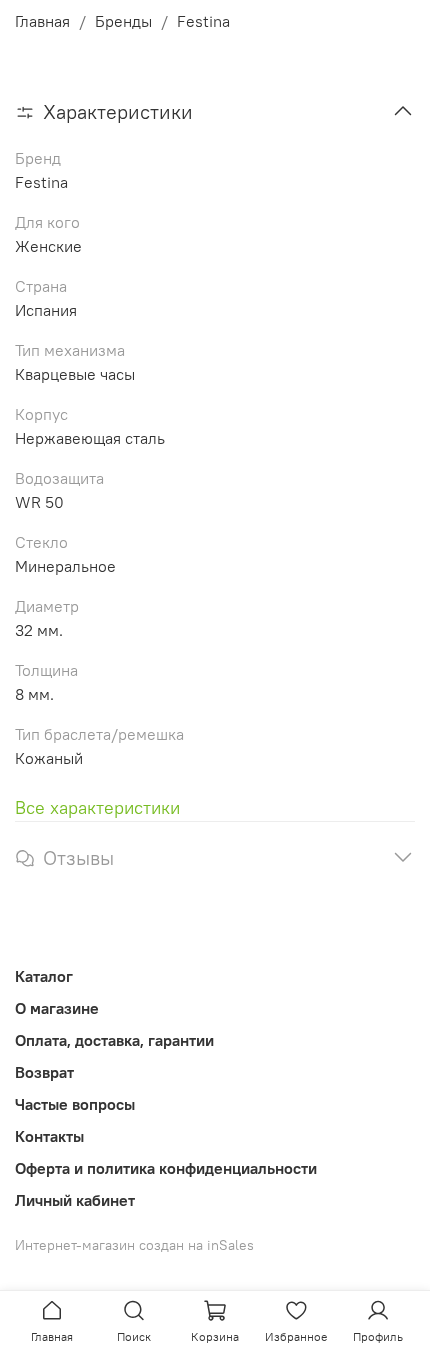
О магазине (57, 1008)
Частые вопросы (75, 1104)
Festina (203, 21)
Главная (42, 21)
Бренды (123, 21)
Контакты (49, 1136)
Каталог (44, 976)
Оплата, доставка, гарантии (114, 1040)
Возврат (44, 1072)
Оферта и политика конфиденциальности (166, 1168)
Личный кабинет (75, 1200)
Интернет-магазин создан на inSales (134, 1245)
